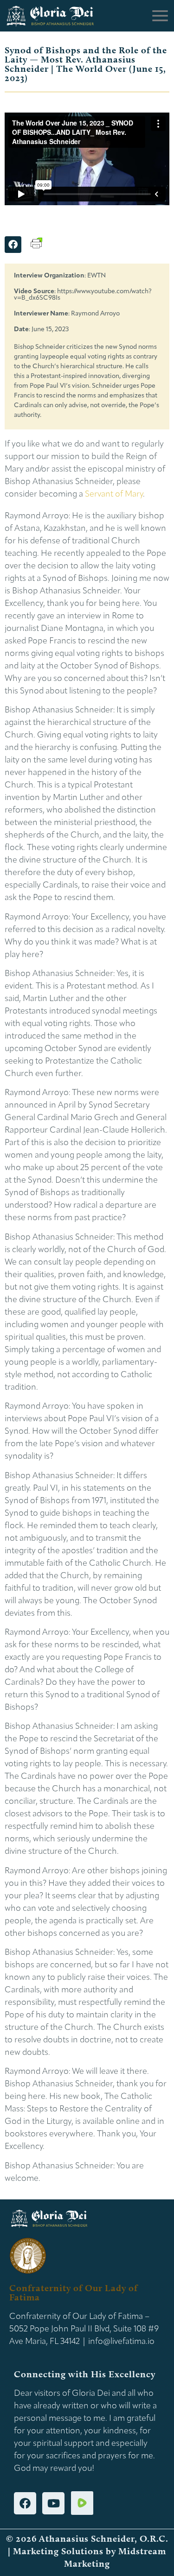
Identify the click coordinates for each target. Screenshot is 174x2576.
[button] (13, 245)
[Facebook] (25, 2503)
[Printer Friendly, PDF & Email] (36, 247)
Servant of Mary (114, 495)
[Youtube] (53, 2503)
